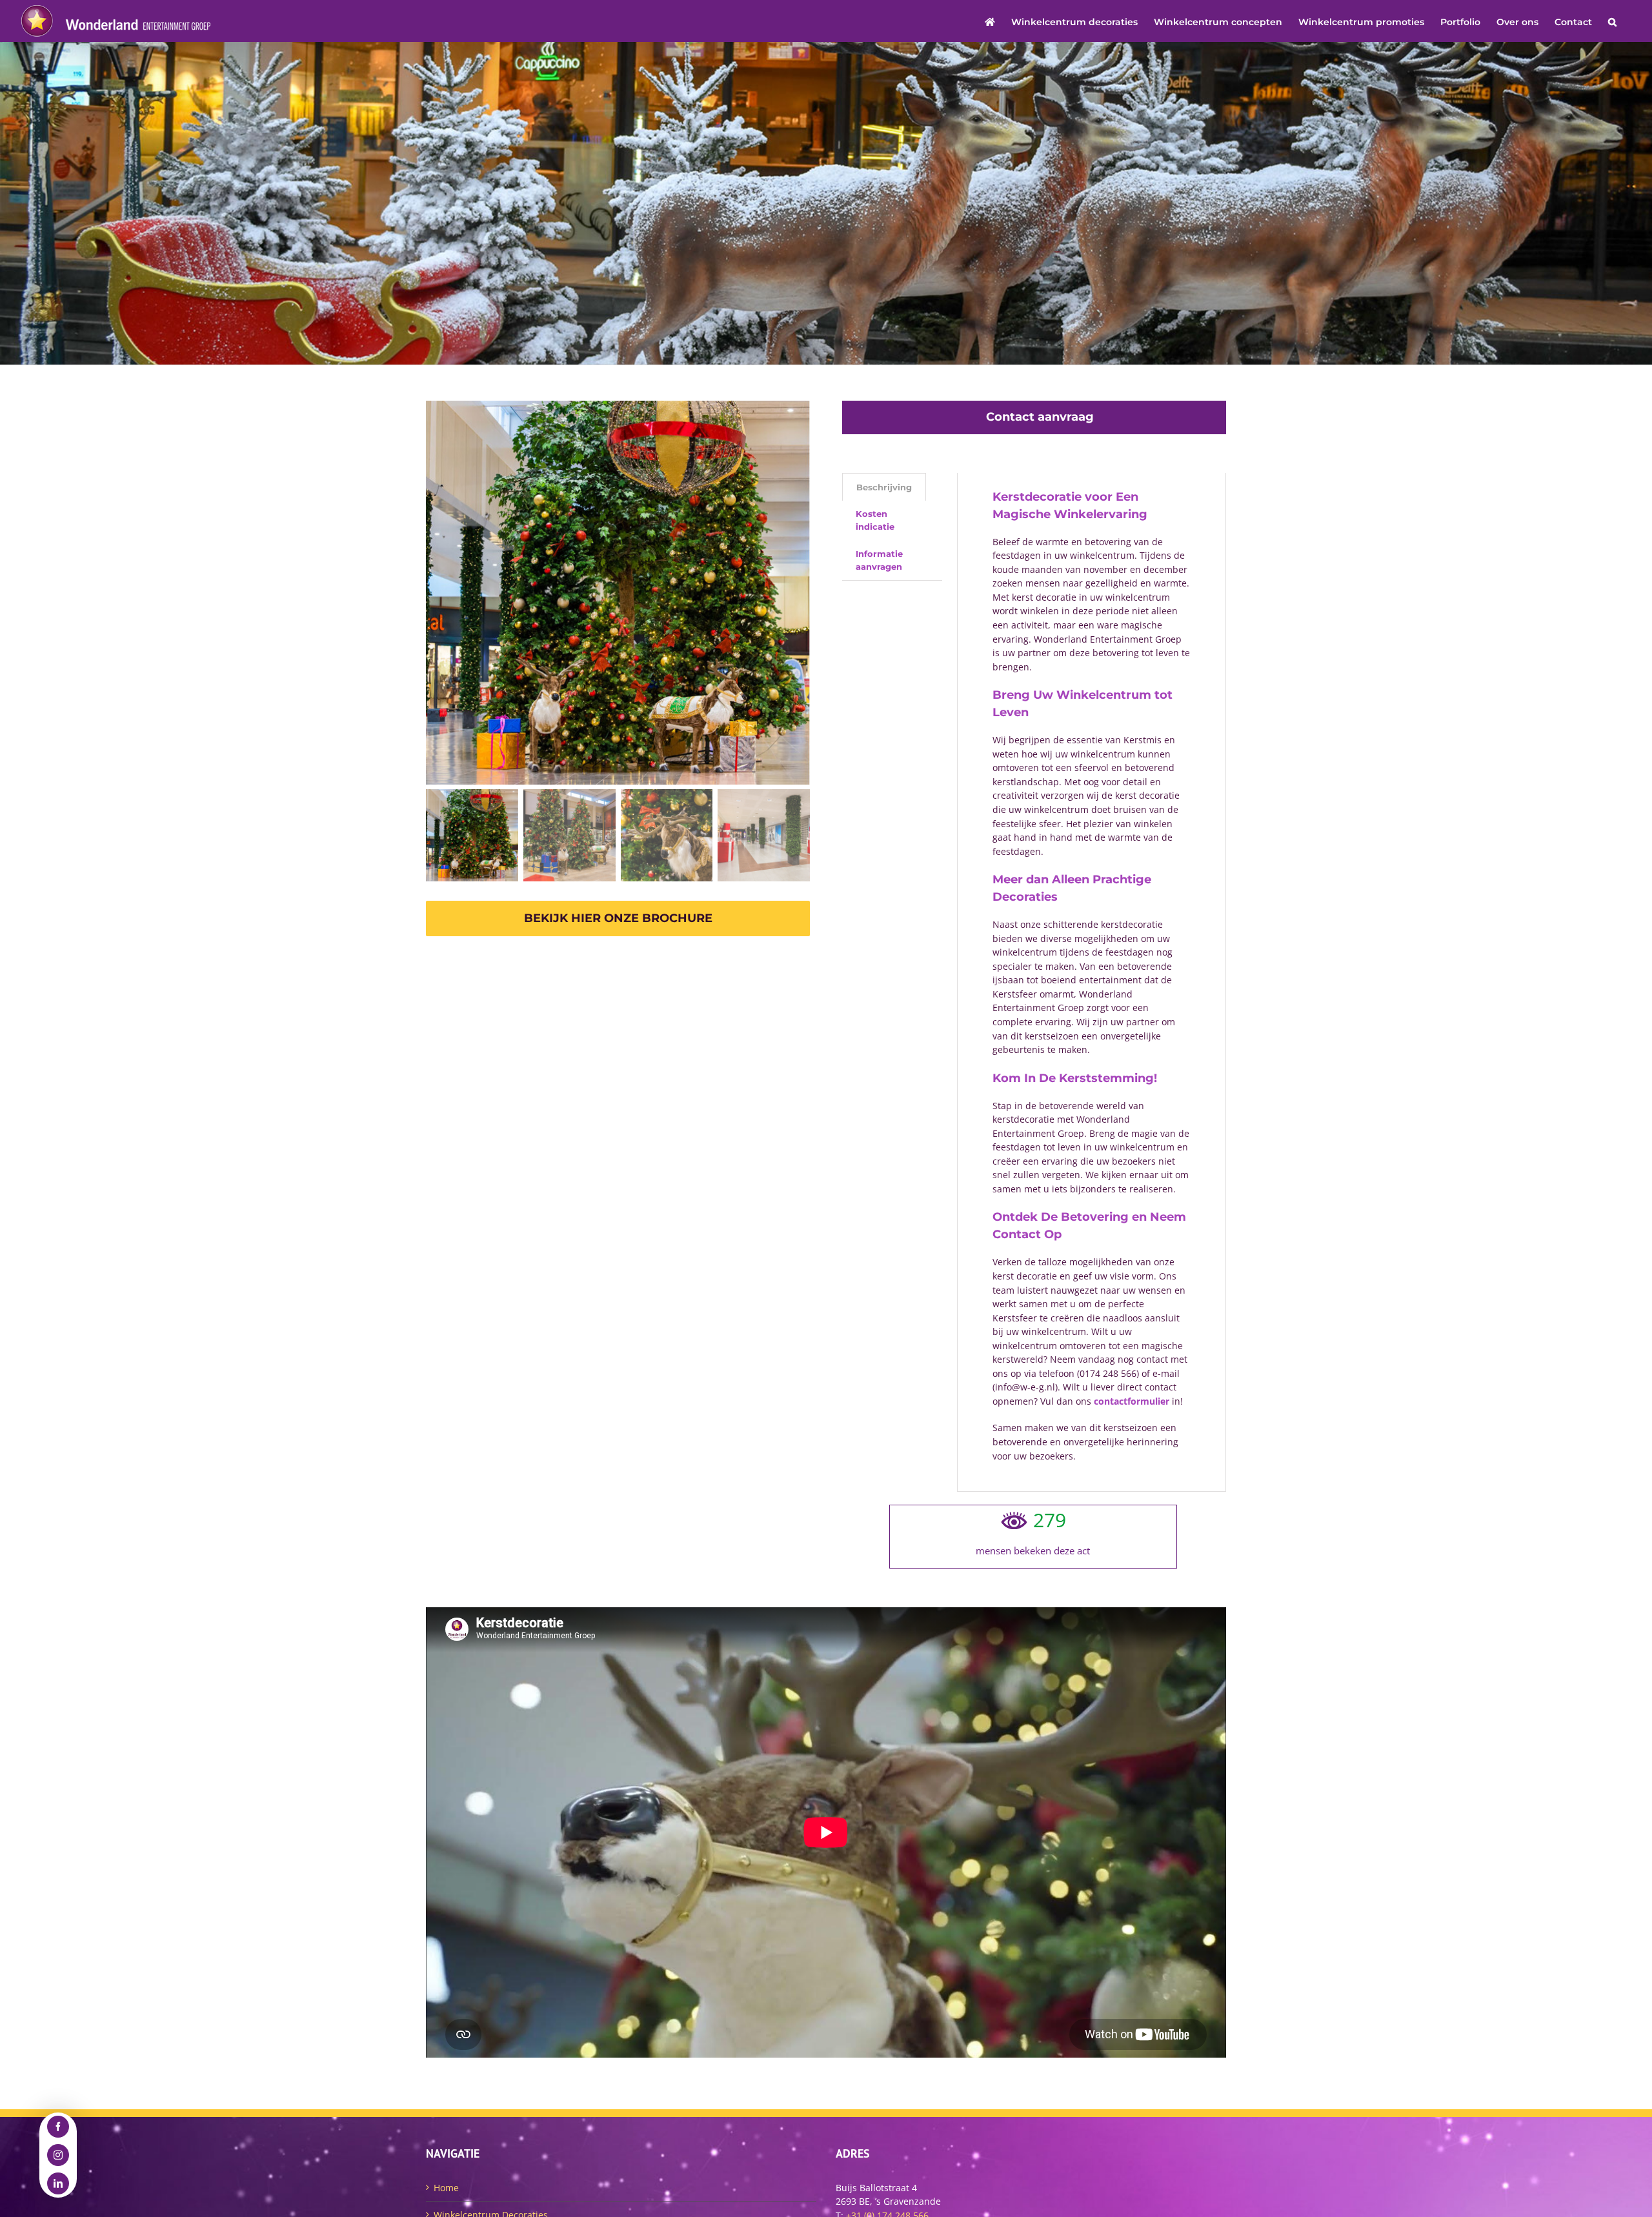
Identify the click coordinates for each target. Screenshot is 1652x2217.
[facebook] (58, 2127)
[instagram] (58, 2155)
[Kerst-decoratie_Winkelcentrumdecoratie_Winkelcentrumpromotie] (618, 593)
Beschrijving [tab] (884, 487)
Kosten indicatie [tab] (875, 520)
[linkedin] (58, 2183)
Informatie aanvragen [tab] (879, 560)
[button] (1612, 21)
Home (446, 2188)
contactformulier (1132, 1401)
